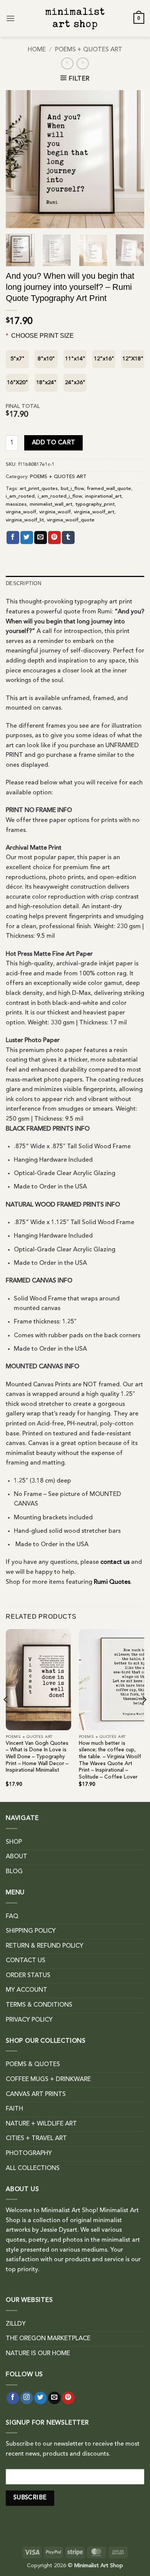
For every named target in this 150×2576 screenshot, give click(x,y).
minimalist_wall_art (51, 504)
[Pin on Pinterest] (54, 538)
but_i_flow (72, 489)
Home (37, 50)
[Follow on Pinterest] (68, 2398)
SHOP (14, 1842)
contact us (115, 1562)
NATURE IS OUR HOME (38, 2354)
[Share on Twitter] (27, 538)
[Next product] (67, 63)
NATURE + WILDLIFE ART (41, 2124)
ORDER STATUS (28, 1976)
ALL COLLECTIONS (33, 2168)
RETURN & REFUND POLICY (45, 1946)
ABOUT (17, 1857)
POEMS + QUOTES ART (89, 50)
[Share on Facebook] (13, 538)
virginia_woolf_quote (71, 520)
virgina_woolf (21, 512)
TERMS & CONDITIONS (39, 2005)
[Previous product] (82, 63)
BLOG (14, 1872)
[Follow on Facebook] (13, 2398)
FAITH (14, 2109)
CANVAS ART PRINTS (36, 2094)
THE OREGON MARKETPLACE (48, 2339)
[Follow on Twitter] (41, 2398)
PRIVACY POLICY (29, 2020)
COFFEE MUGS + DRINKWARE (48, 2080)
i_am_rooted (20, 496)
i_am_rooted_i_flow (60, 496)
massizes (16, 504)
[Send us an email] (54, 2398)
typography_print (95, 504)
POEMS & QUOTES (33, 2065)
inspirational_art (103, 496)
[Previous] (18, 159)
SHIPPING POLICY (31, 1931)
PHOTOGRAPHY (29, 2154)
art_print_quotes (39, 489)
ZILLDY (16, 2324)
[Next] (132, 159)
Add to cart (54, 443)
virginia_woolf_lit (25, 520)
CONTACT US (26, 1961)
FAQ (12, 1917)
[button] (10, 18)
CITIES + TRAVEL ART (36, 2139)
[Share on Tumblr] (68, 538)
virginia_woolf (55, 512)
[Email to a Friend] (41, 538)
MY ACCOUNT (27, 1990)
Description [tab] (23, 583)
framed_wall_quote (109, 489)
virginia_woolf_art (94, 512)
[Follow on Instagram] (27, 2398)
